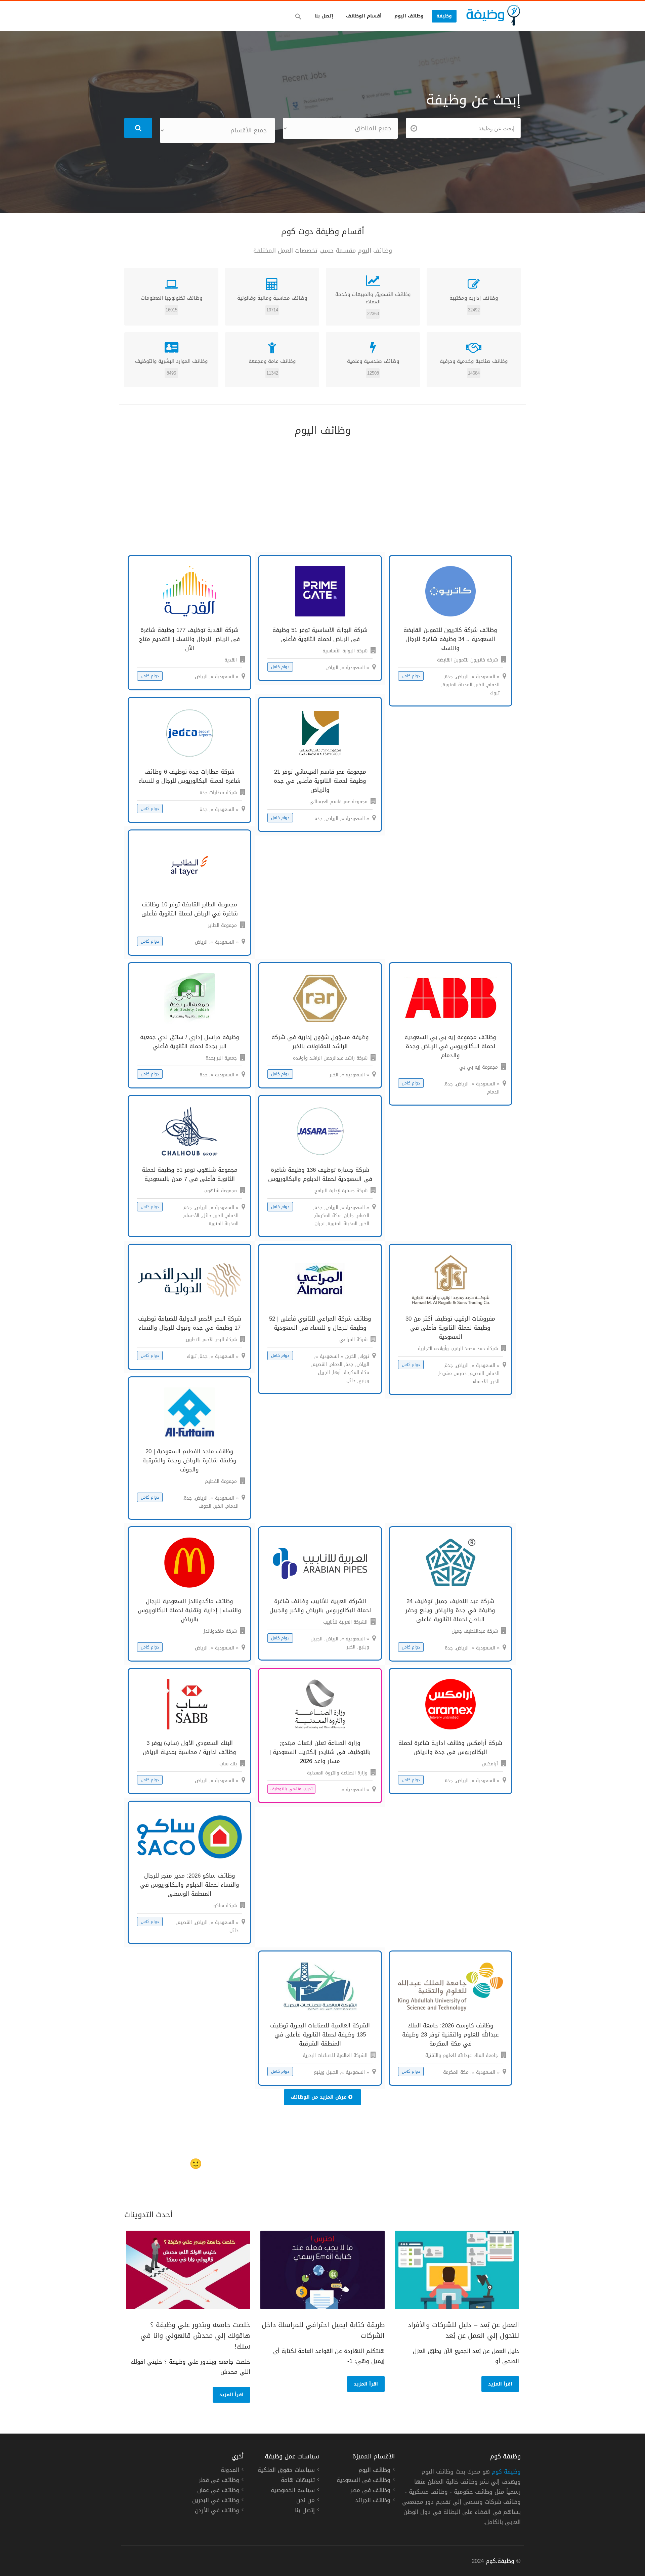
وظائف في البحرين (216, 2501)
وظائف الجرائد (373, 2501)
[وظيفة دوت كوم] (493, 15)
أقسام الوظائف (364, 16)
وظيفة (444, 16)
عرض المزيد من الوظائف (318, 2097)
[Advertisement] (322, 495)
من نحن (306, 2501)
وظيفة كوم (506, 2472)
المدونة (230, 2471)
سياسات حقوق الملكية (286, 2471)
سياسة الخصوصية (293, 2491)
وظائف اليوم (409, 16)
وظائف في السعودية (363, 2481)
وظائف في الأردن (217, 2511)
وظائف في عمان (218, 2491)
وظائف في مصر (370, 2491)
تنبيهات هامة (298, 2481)
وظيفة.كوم (500, 2561)
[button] (298, 16)
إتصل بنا (324, 16)
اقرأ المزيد (500, 2384)
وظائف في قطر (219, 2481)
